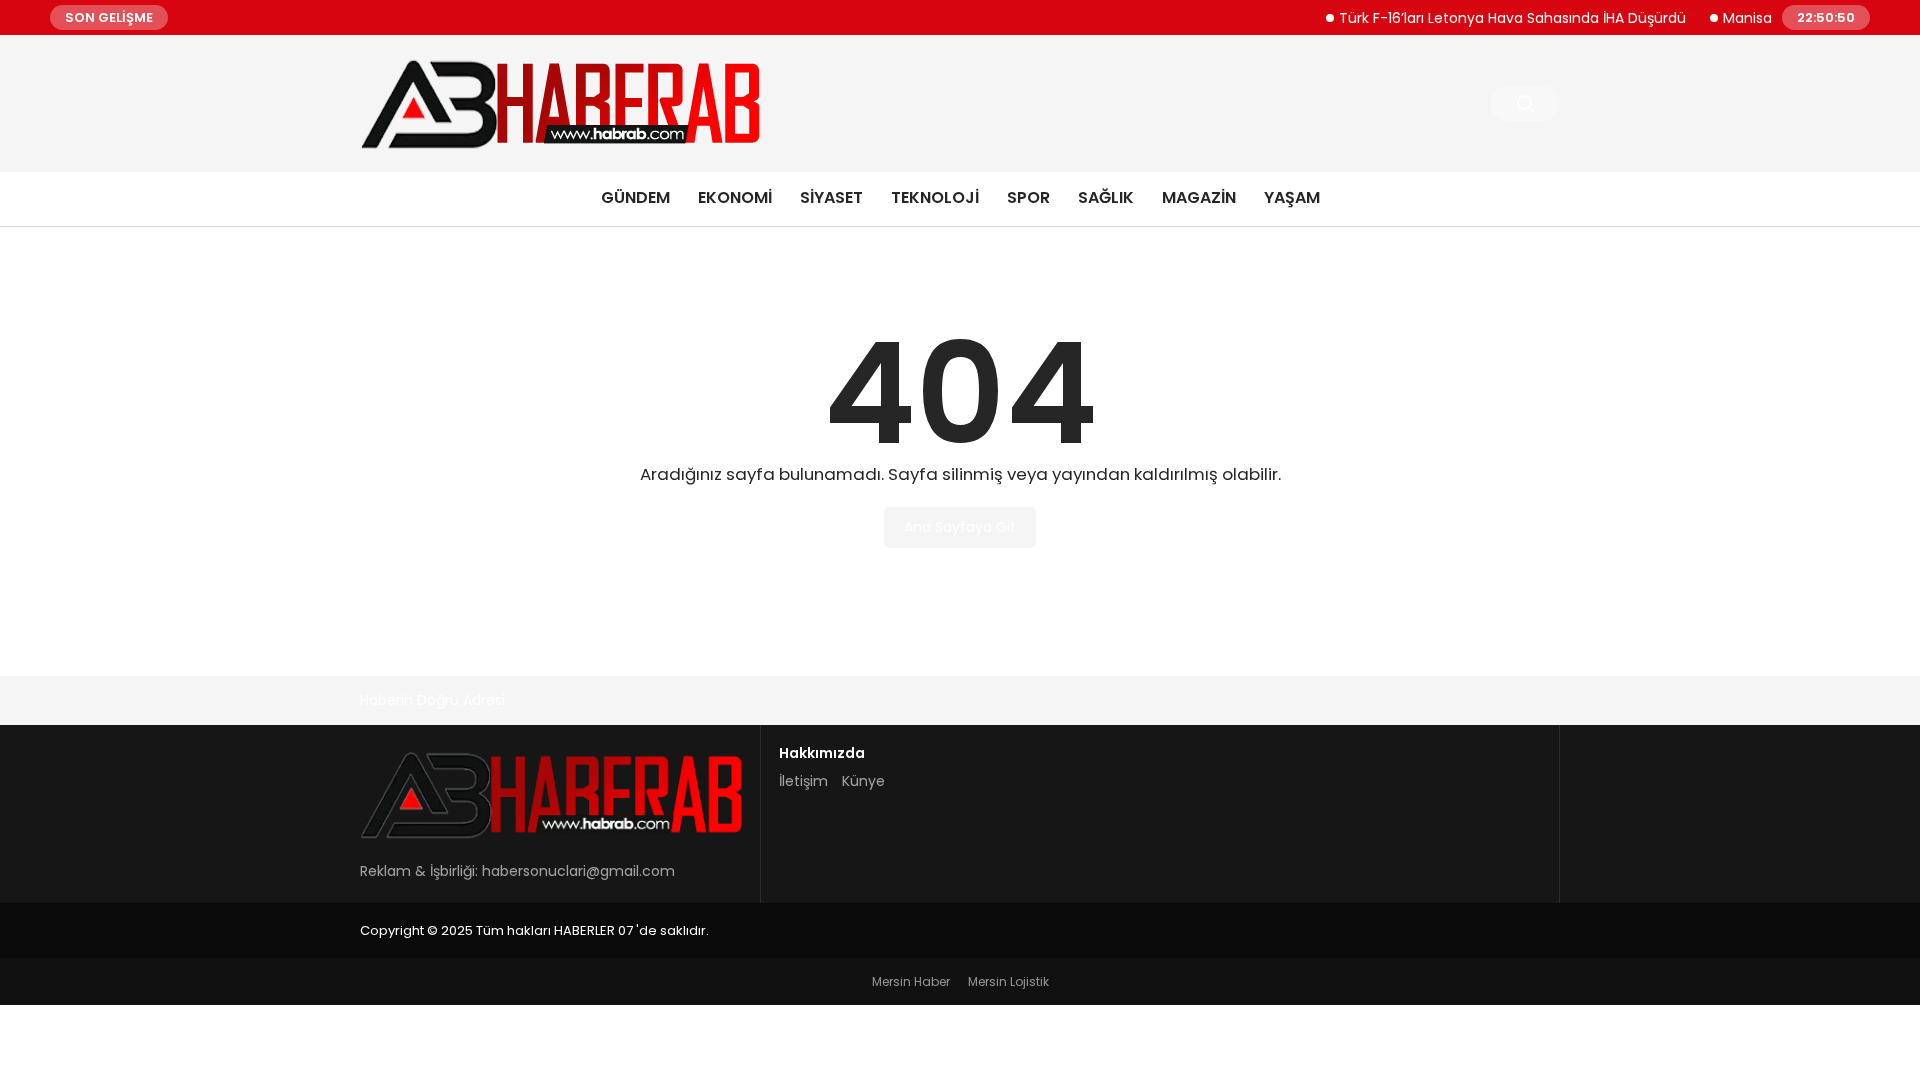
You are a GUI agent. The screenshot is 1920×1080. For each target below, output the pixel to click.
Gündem (635, 197)
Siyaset (831, 197)
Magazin (1199, 197)
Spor (1028, 197)
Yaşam (1292, 197)
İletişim (803, 781)
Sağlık (1106, 197)
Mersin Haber (911, 981)
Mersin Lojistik (1008, 981)
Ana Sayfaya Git (960, 527)
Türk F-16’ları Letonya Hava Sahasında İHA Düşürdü (1496, 17)
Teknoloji (935, 197)
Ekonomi (735, 197)
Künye (863, 781)
